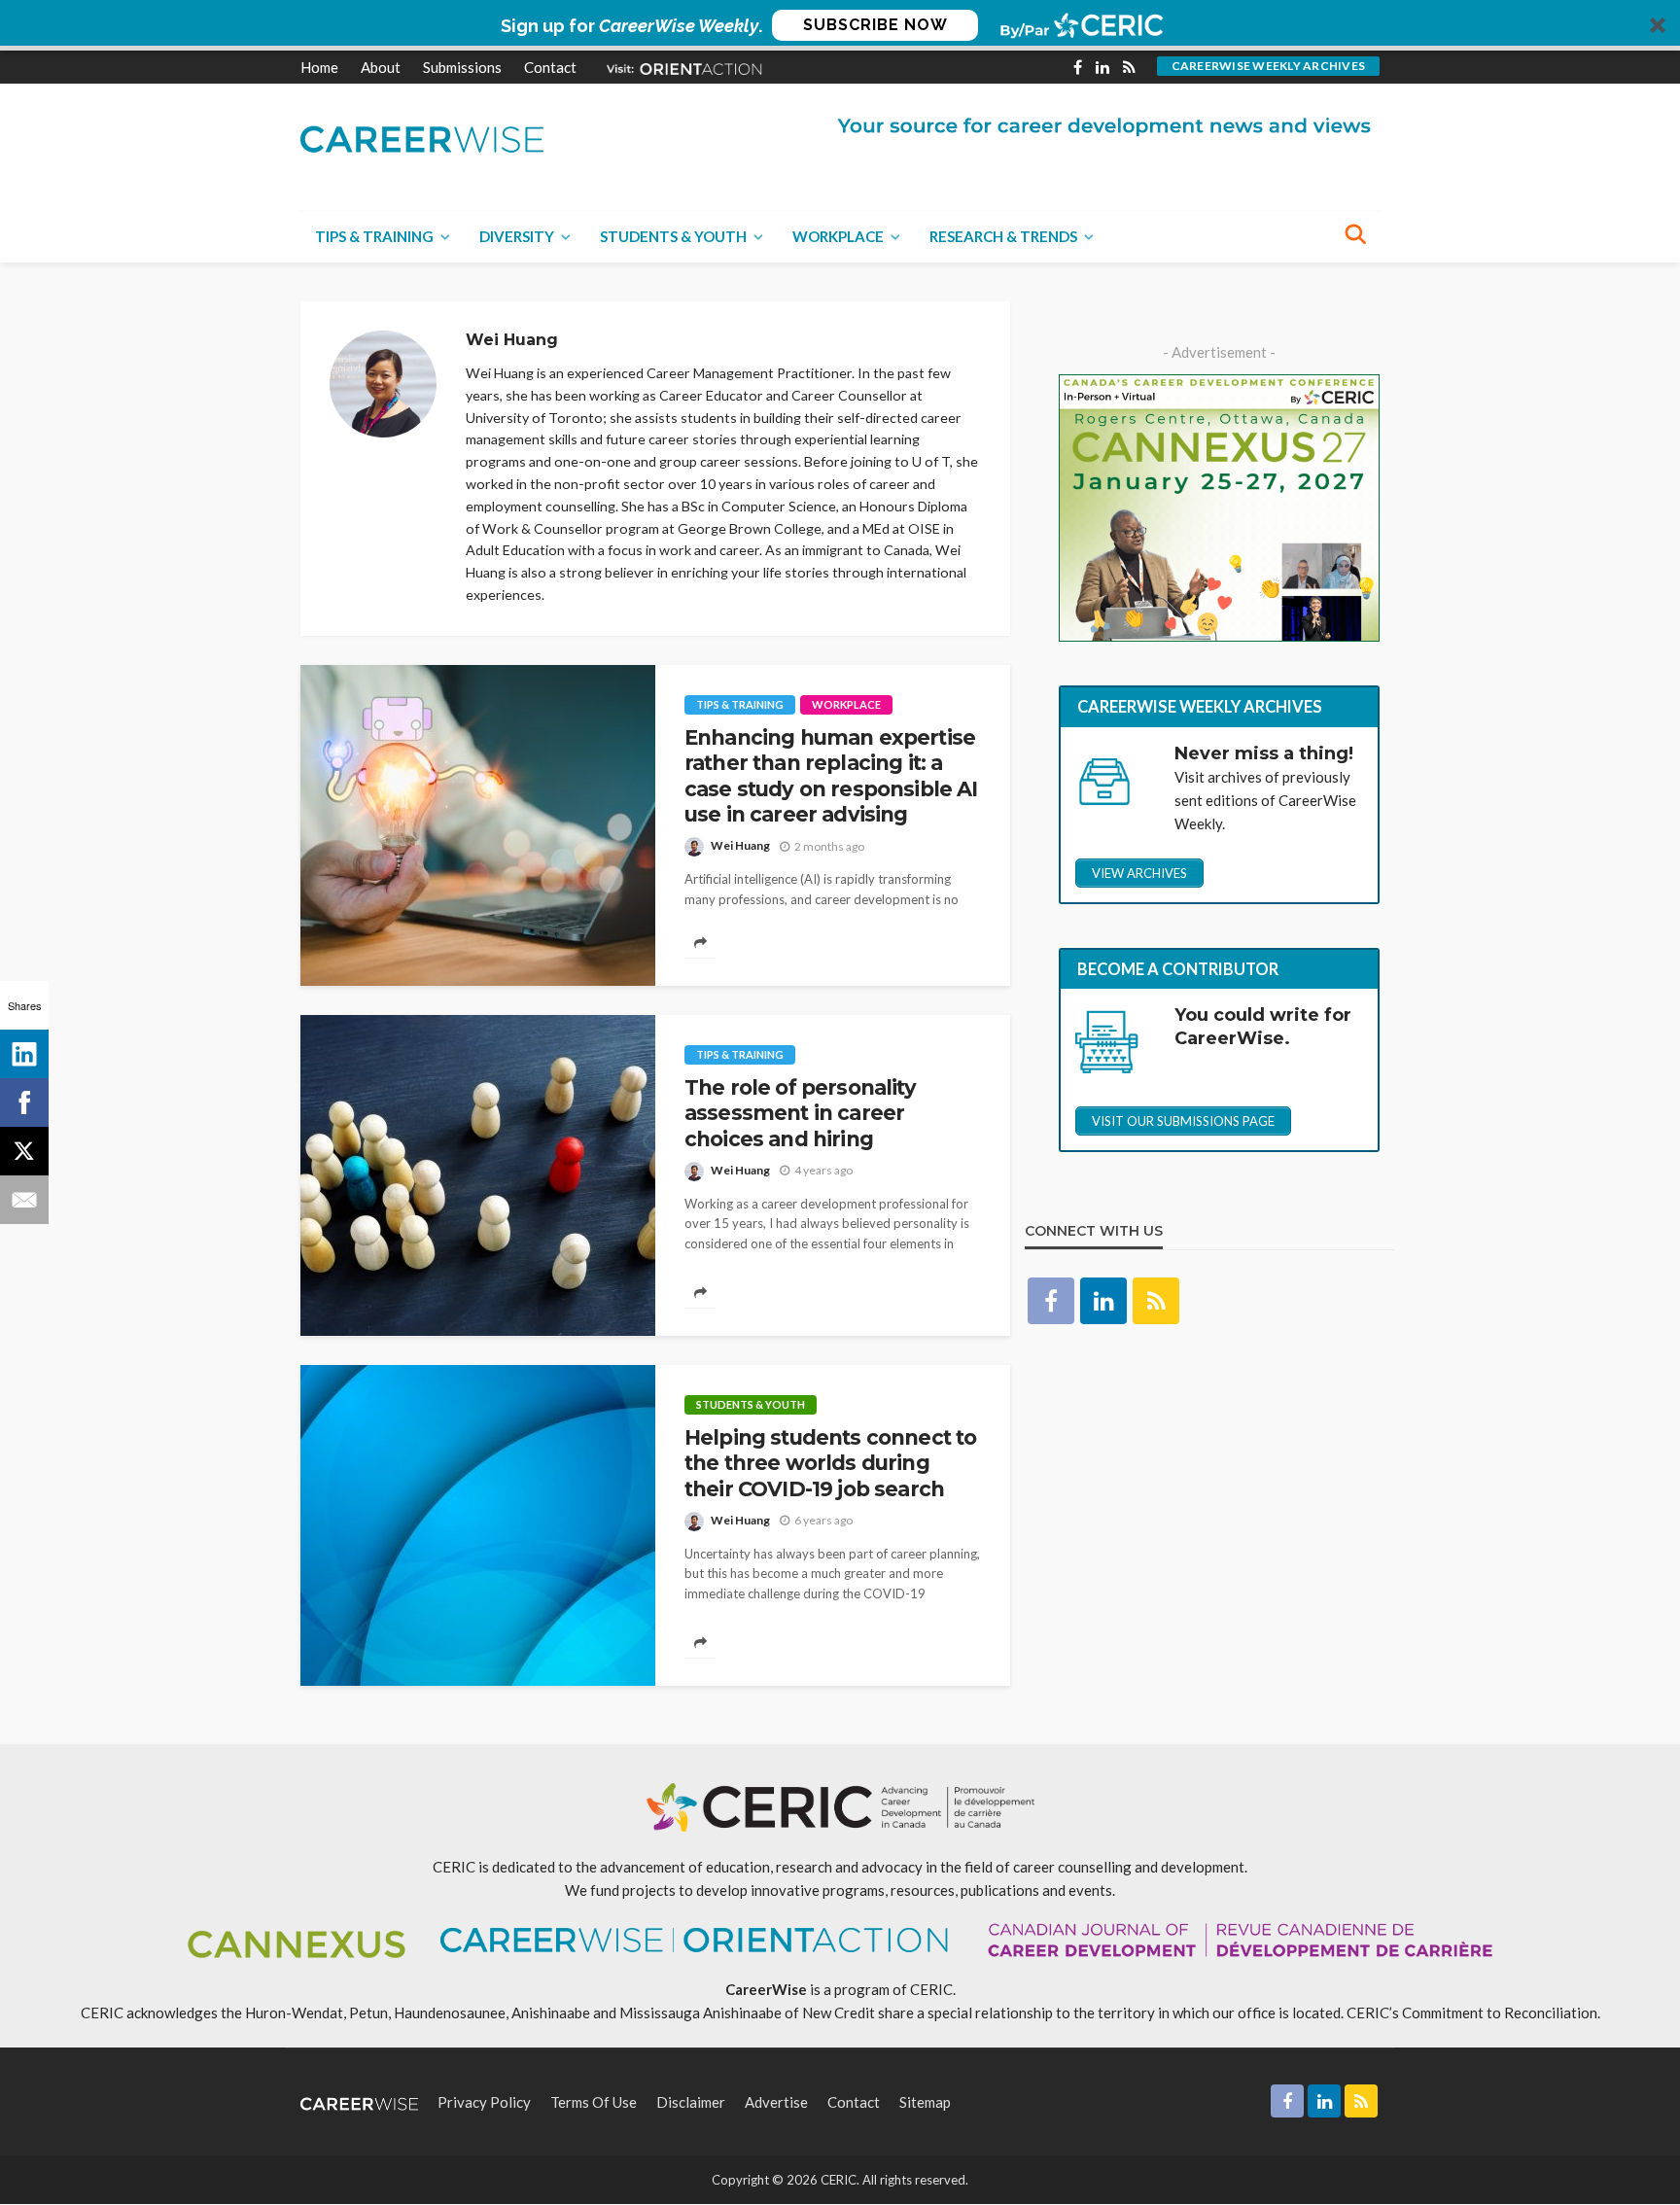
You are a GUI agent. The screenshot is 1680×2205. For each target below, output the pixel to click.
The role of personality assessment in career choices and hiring (800, 1113)
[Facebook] (24, 1102)
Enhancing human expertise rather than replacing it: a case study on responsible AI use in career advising (831, 776)
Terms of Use (594, 2102)
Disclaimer (691, 2102)
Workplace (838, 236)
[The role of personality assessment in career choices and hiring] (478, 1175)
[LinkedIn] (24, 1054)
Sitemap (925, 2102)
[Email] (24, 1200)
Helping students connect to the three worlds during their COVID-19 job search (830, 1463)
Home (319, 67)
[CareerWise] (422, 138)
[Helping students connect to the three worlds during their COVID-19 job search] (478, 1525)
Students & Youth (673, 236)
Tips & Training (374, 236)
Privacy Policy (484, 2102)
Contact (550, 67)
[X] (24, 1151)
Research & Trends (1003, 236)
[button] (840, 25)
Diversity (517, 236)
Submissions (462, 67)
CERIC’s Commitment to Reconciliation (1472, 2012)
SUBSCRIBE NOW (875, 25)
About (381, 67)
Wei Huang (740, 845)
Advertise (776, 2102)
